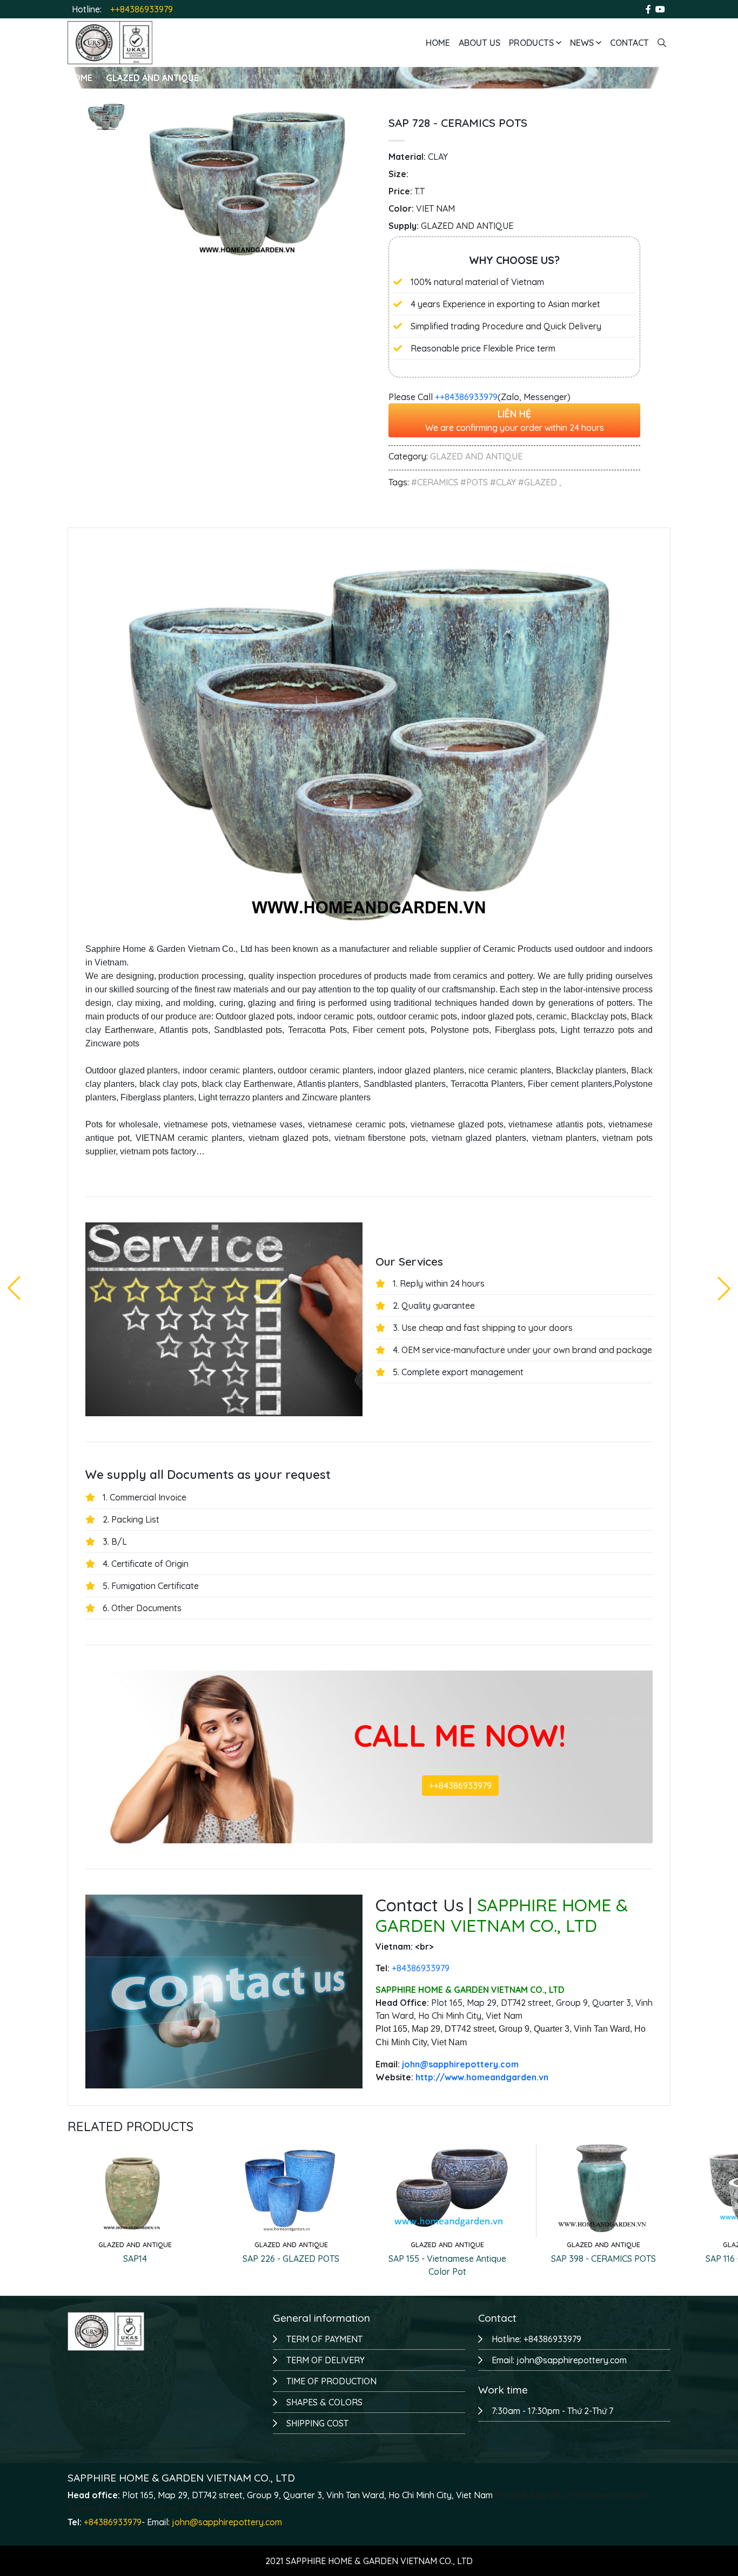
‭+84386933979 (421, 1968)
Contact (629, 43)
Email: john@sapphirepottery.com (559, 2360)
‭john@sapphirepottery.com (460, 2064)
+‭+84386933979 (466, 397)
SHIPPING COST (317, 2423)
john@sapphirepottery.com (227, 2522)
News (583, 43)
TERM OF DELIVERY (326, 2360)
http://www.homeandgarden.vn (482, 2077)
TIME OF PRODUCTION (331, 2381)
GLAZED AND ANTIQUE (152, 78)
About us (479, 43)
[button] (724, 1288)
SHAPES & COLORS (324, 2402)
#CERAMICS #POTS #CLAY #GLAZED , (486, 482)
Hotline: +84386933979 (536, 2339)
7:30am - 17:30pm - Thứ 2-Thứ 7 (552, 2411)
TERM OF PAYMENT (324, 2339)
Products (532, 43)
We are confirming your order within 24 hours (515, 420)
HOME (80, 78)
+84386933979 (113, 2522)
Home (438, 43)
